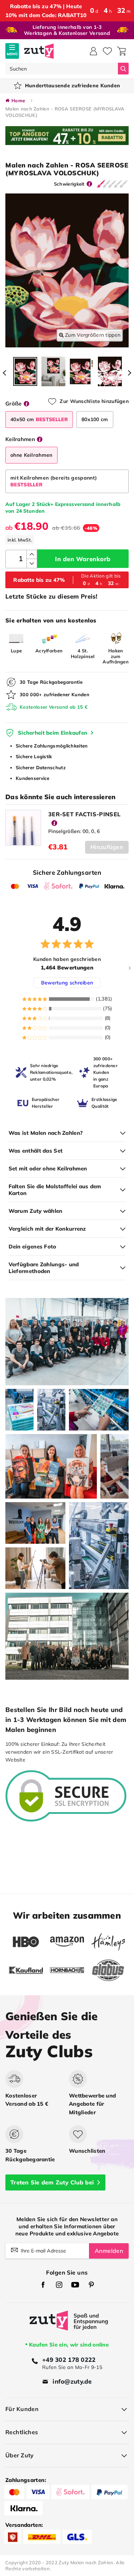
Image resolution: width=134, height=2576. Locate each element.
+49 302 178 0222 (69, 2360)
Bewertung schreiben (67, 983)
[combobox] (62, 69)
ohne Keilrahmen (31, 455)
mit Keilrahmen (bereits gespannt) (54, 481)
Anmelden (109, 2251)
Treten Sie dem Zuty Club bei (52, 2182)
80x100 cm (95, 419)
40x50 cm (39, 419)
